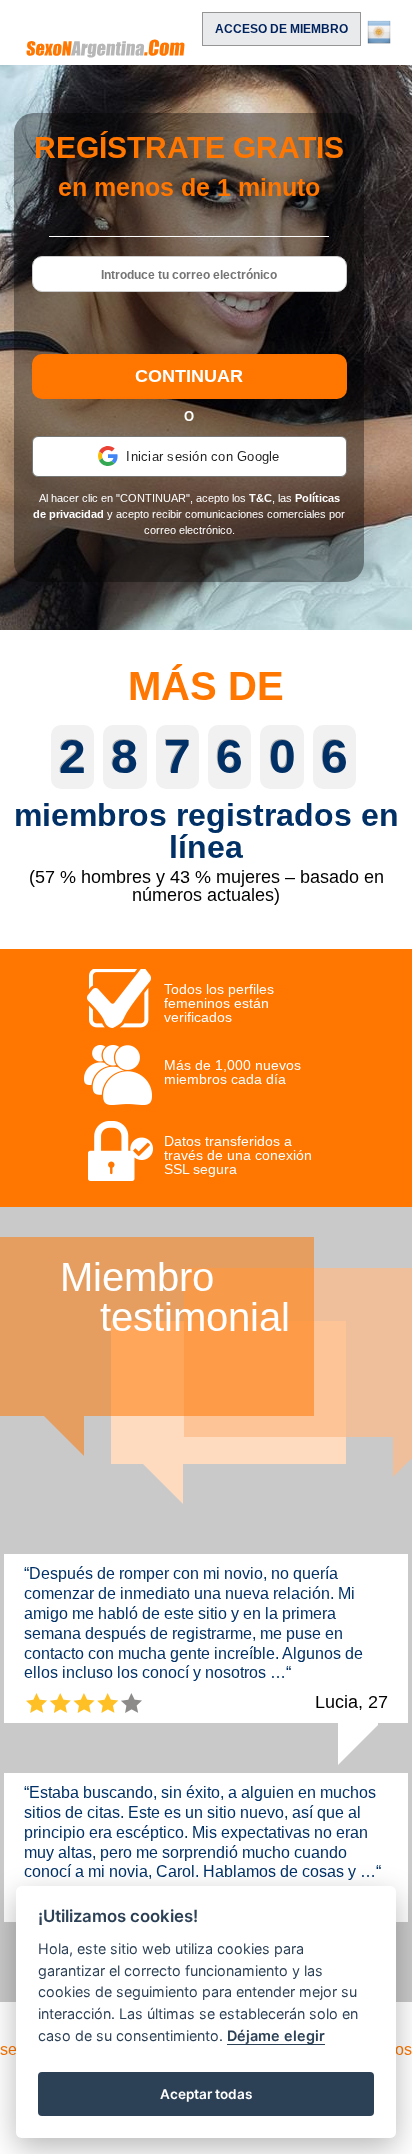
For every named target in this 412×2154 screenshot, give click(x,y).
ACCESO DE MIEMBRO (281, 29)
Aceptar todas (206, 2094)
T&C (260, 498)
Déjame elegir (276, 2035)
